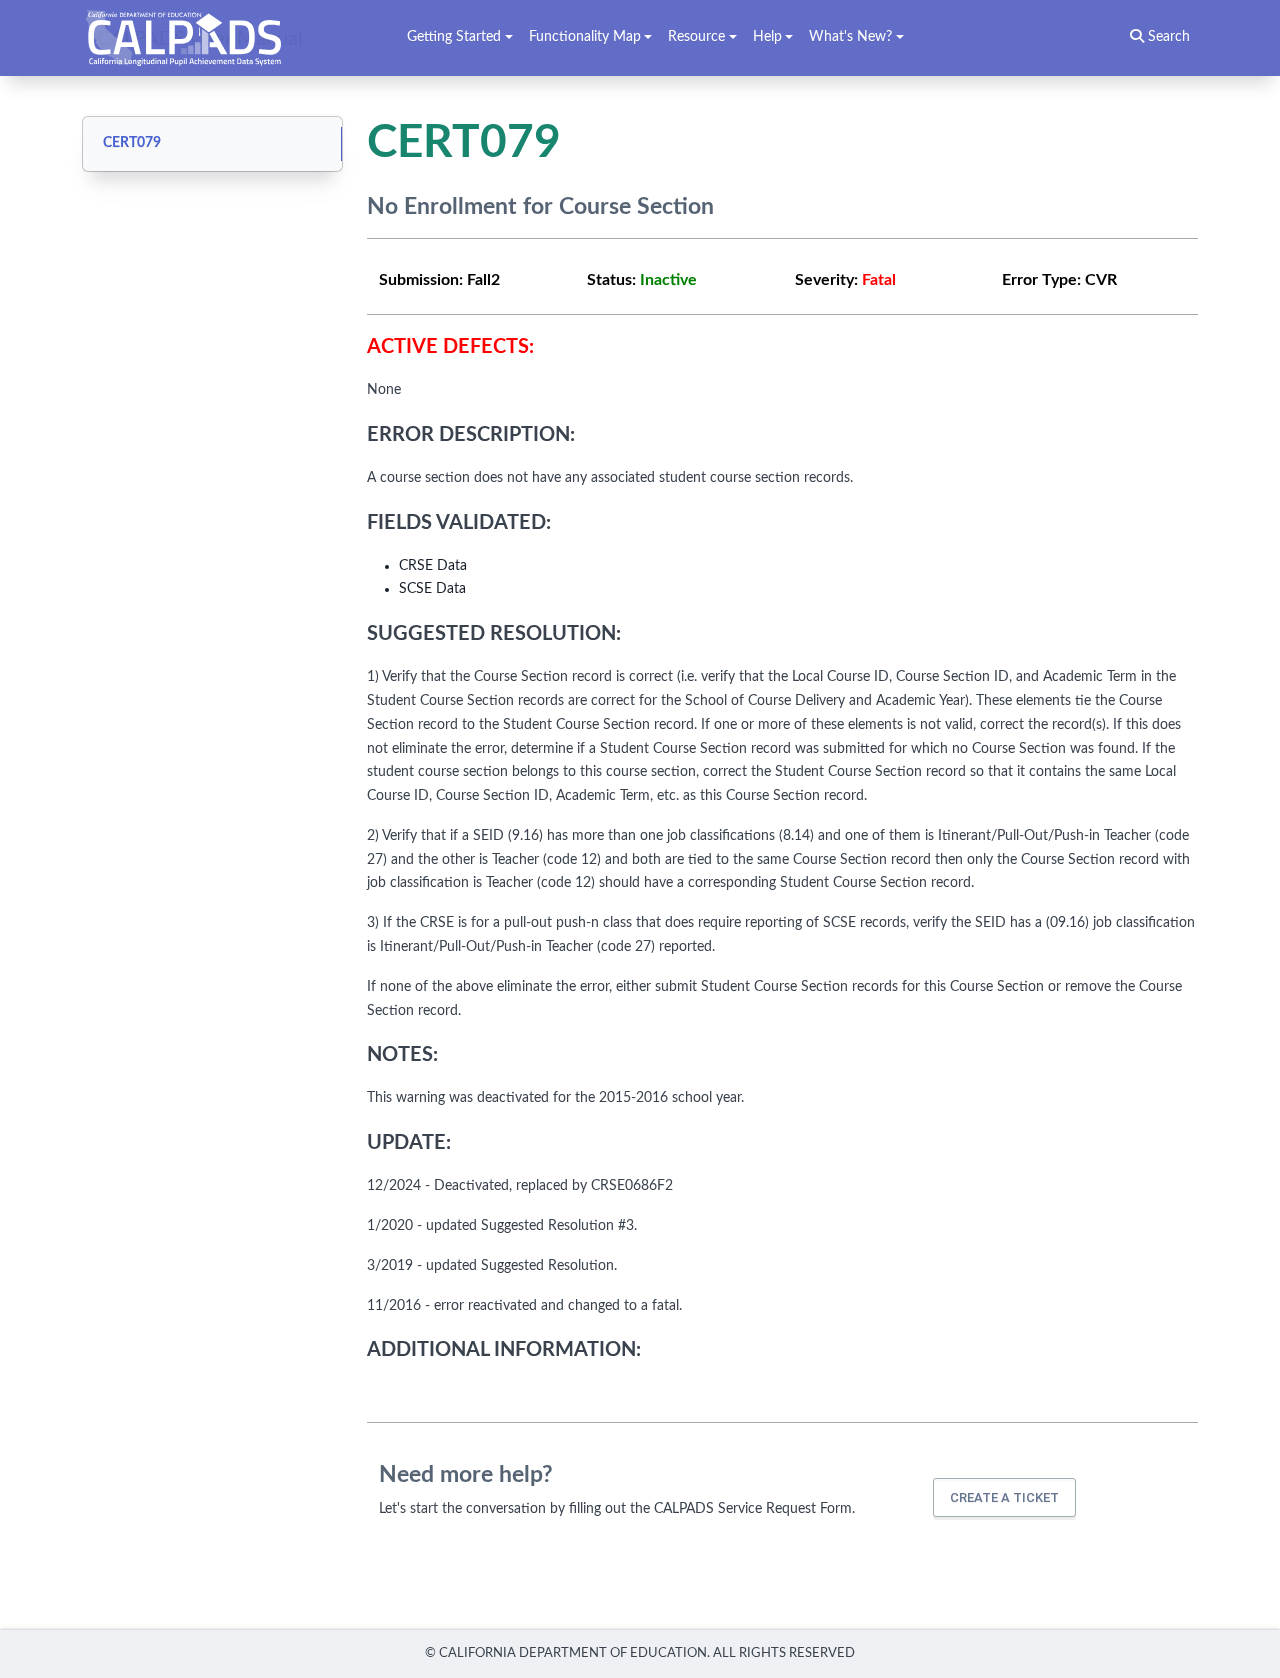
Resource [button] (696, 37)
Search (1167, 37)
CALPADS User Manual (200, 38)
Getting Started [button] (454, 37)
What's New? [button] (850, 37)
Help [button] (767, 37)
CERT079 (132, 143)
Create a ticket (1004, 1497)
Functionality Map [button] (585, 37)
